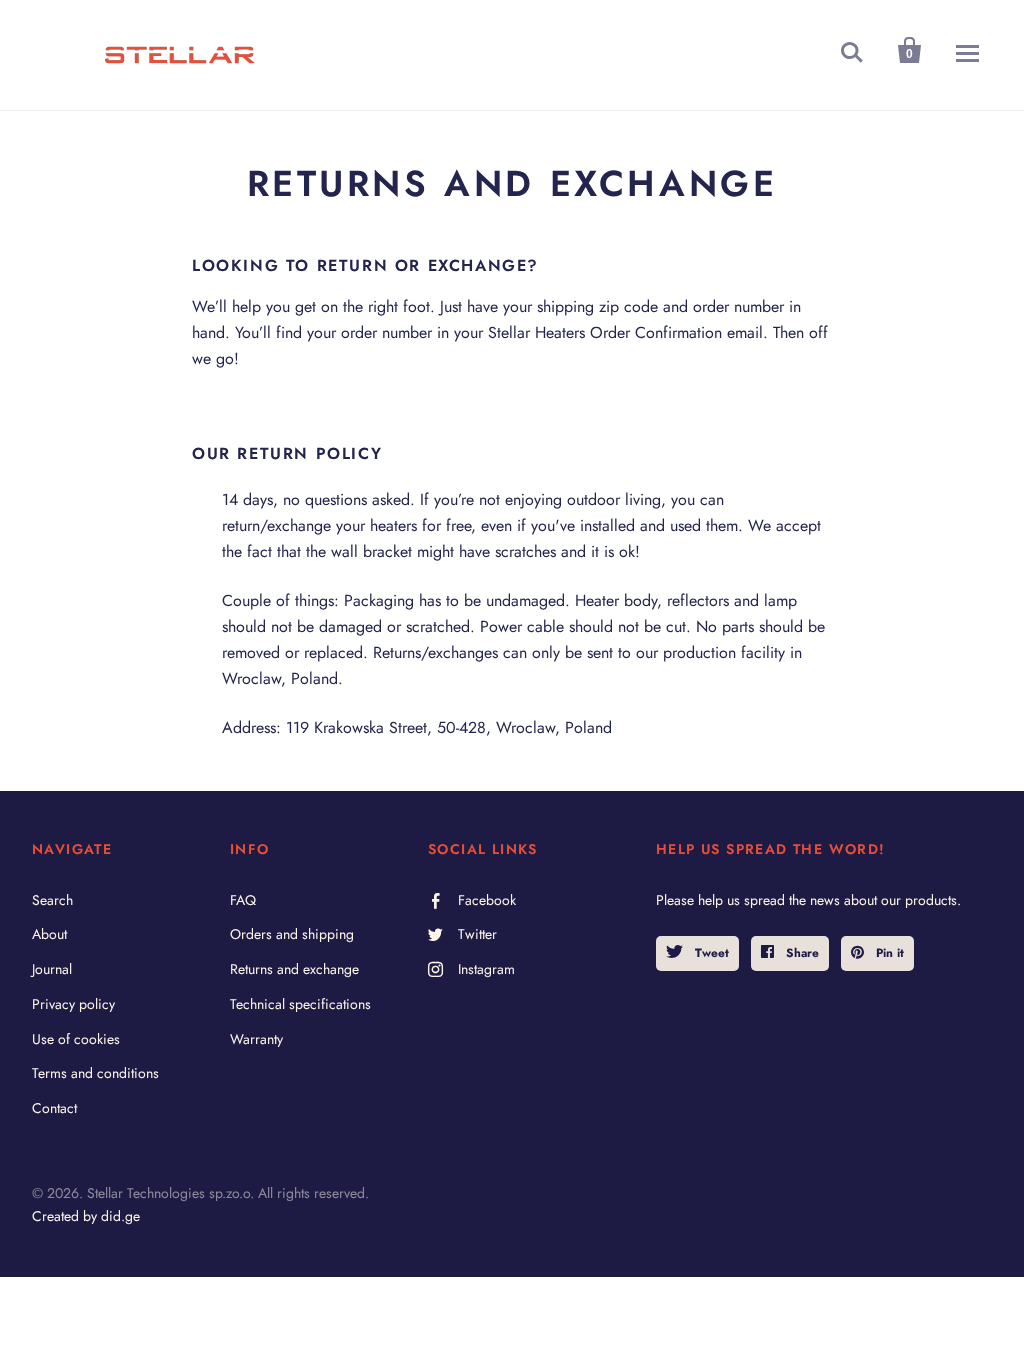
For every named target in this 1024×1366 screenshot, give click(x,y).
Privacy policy (73, 1004)
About (49, 934)
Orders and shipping (292, 934)
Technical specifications (300, 1004)
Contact (54, 1108)
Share (800, 953)
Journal (52, 969)
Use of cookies (76, 1039)
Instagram (486, 969)
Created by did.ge (86, 1216)
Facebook (487, 900)
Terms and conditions (95, 1073)
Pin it (888, 953)
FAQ (243, 900)
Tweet (710, 953)
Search (52, 900)
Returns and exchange (294, 969)
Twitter (477, 934)
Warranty (256, 1039)
